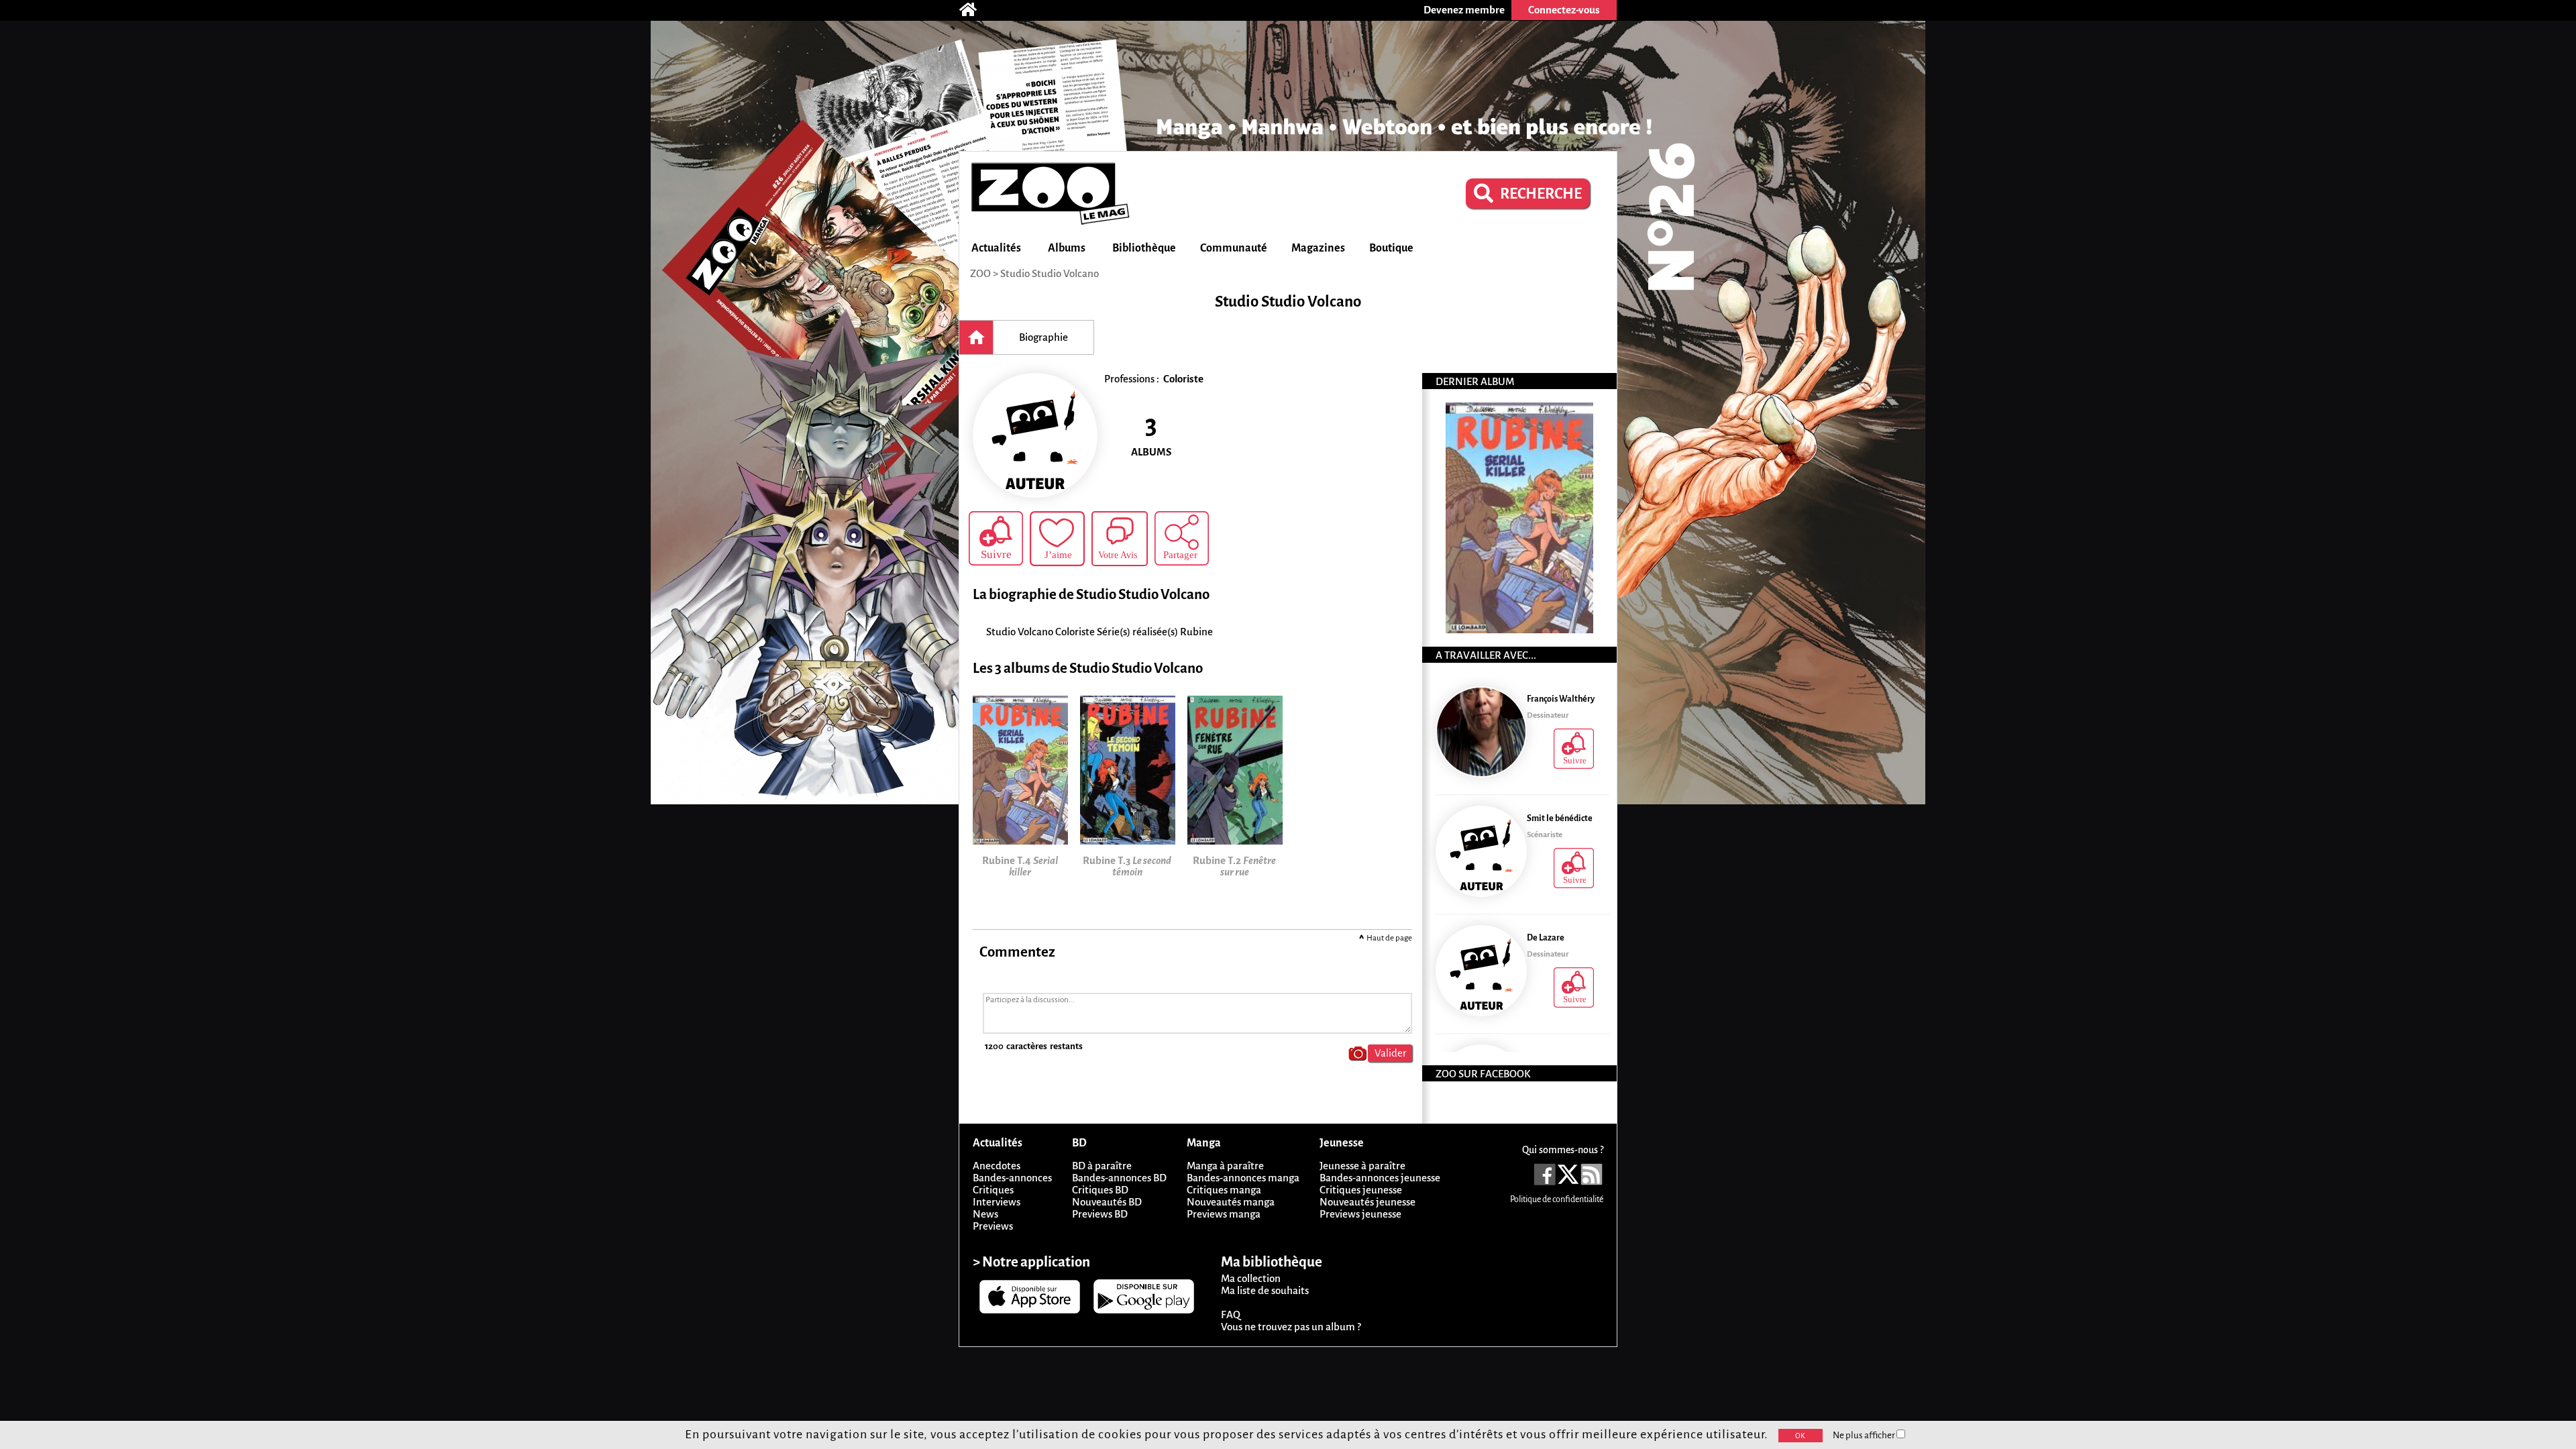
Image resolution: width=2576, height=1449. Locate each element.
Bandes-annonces (1012, 1178)
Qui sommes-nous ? (1563, 1150)
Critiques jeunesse (1361, 1190)
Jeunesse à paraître (1362, 1166)
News (985, 1214)
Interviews (997, 1202)
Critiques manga (1224, 1190)
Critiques (993, 1190)
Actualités (996, 248)
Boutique (1391, 248)
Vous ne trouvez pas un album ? (1291, 1327)
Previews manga (1224, 1214)
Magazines (1318, 248)
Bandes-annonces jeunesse (1380, 1178)
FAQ (1231, 1314)
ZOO (980, 273)
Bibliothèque (1144, 248)
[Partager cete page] (1182, 538)
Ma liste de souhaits (1265, 1290)
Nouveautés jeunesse (1367, 1202)
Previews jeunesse (1360, 1214)
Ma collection (1251, 1278)
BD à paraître (1102, 1166)
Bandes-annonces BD (1119, 1178)
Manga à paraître (1225, 1166)
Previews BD (1100, 1214)
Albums (1067, 248)
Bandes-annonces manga (1243, 1178)
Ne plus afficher (1865, 1435)
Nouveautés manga (1231, 1202)
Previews (993, 1226)
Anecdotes (997, 1166)
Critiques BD (1100, 1190)
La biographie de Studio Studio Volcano (1091, 595)
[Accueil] (975, 10)
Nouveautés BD (1107, 1202)
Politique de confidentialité (1557, 1199)
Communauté (1234, 248)
